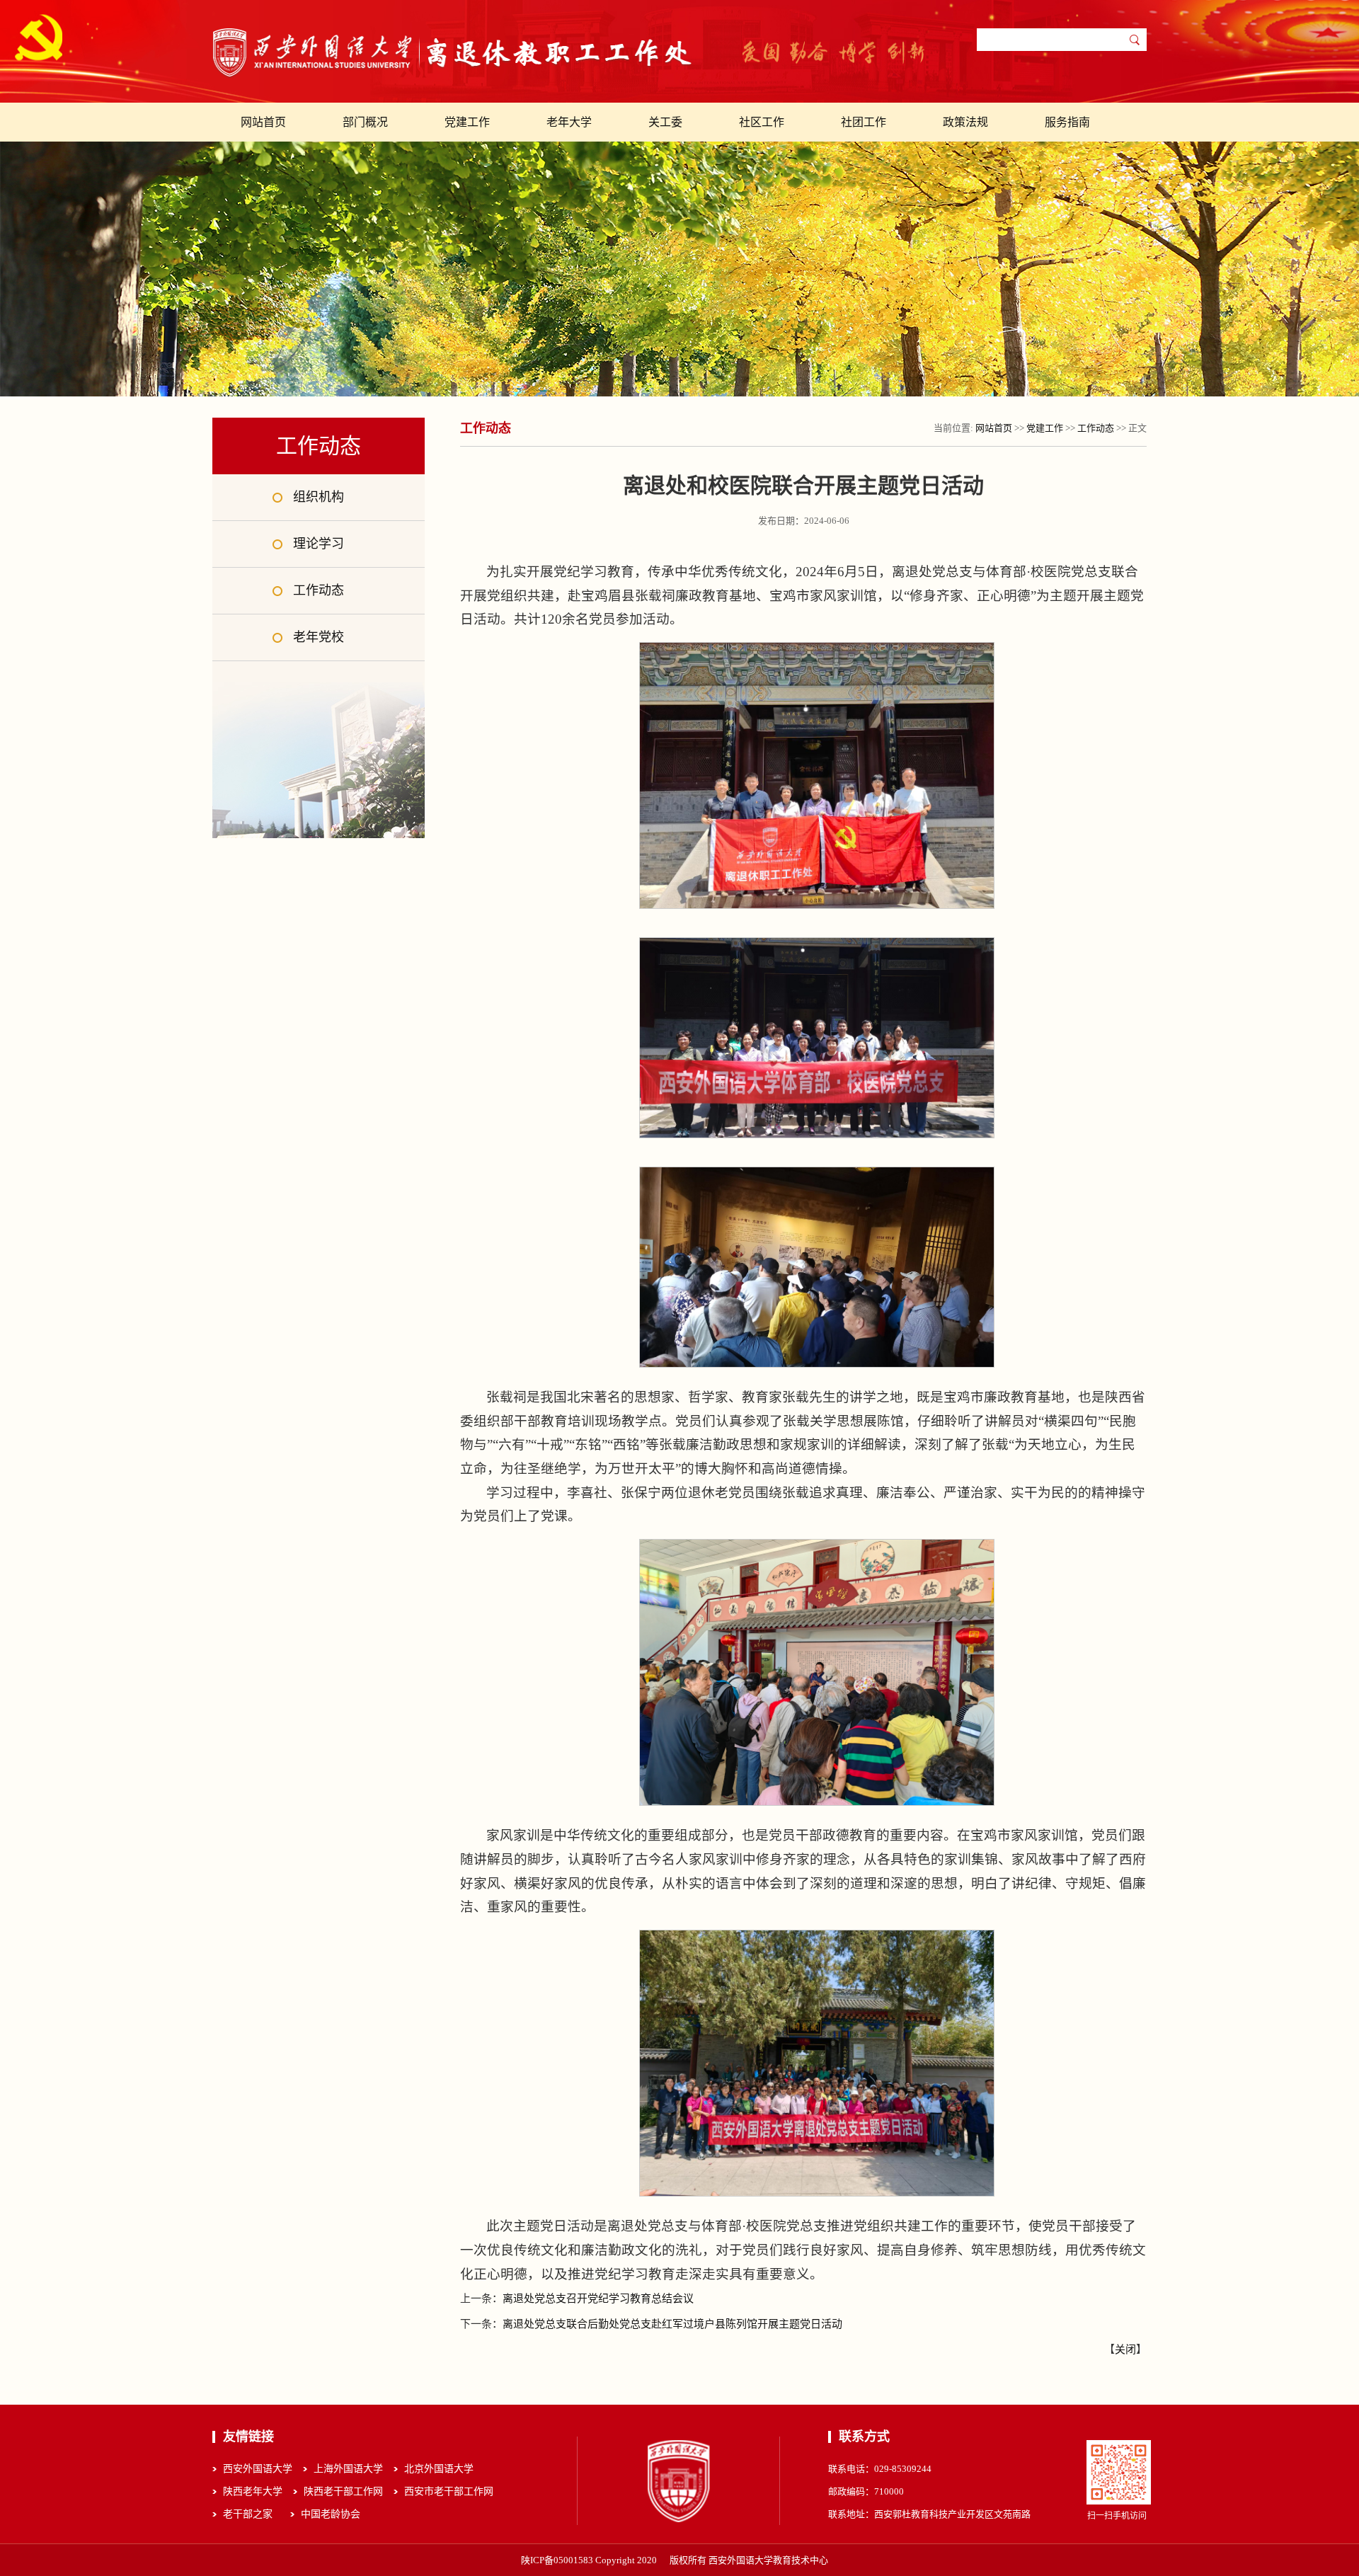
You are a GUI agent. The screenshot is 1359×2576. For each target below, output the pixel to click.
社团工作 (864, 122)
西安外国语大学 (258, 2469)
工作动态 (319, 590)
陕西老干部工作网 (343, 2491)
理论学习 (319, 544)
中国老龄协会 (331, 2514)
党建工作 (467, 122)
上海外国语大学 (348, 2469)
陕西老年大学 (253, 2491)
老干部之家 (248, 2514)
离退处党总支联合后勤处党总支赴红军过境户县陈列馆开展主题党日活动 (672, 2324)
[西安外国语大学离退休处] (453, 53)
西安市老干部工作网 (449, 2491)
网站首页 (263, 122)
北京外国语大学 (439, 2469)
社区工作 (762, 122)
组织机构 (319, 497)
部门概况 (365, 122)
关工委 (665, 122)
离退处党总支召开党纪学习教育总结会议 (598, 2299)
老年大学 (569, 122)
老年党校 (319, 637)
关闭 (1125, 2349)
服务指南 (1067, 122)
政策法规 (965, 122)
